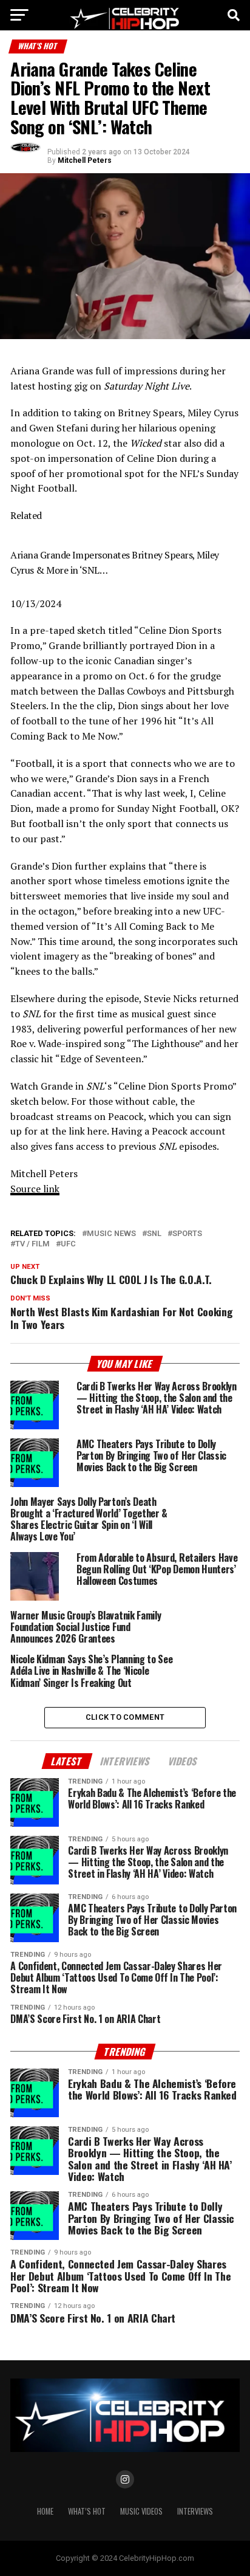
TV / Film (32, 1244)
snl (154, 1234)
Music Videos (141, 2511)
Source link (35, 1189)
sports (187, 1234)
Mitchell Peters (85, 160)
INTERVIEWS (195, 2511)
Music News (111, 1234)
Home (45, 2511)
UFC (68, 1244)
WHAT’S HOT (87, 2511)
